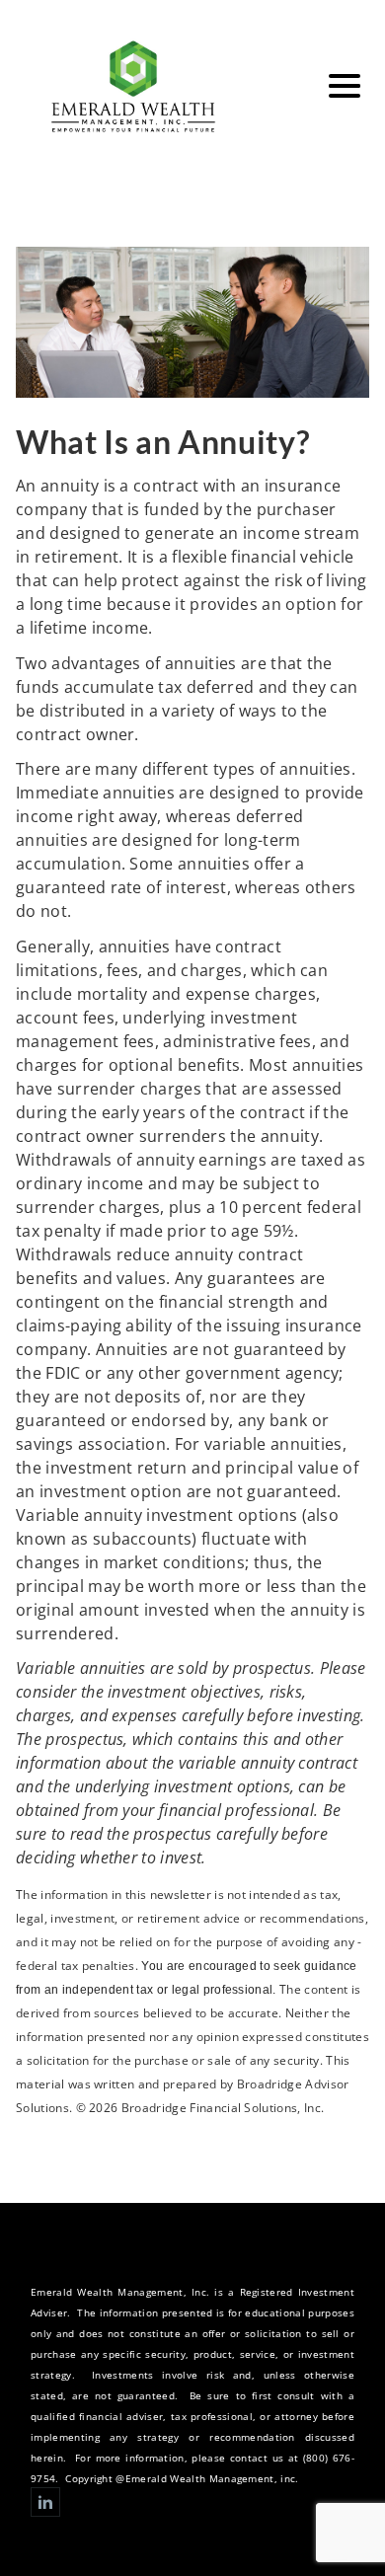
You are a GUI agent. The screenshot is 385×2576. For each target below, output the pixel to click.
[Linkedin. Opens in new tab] (45, 2502)
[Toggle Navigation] (345, 86)
